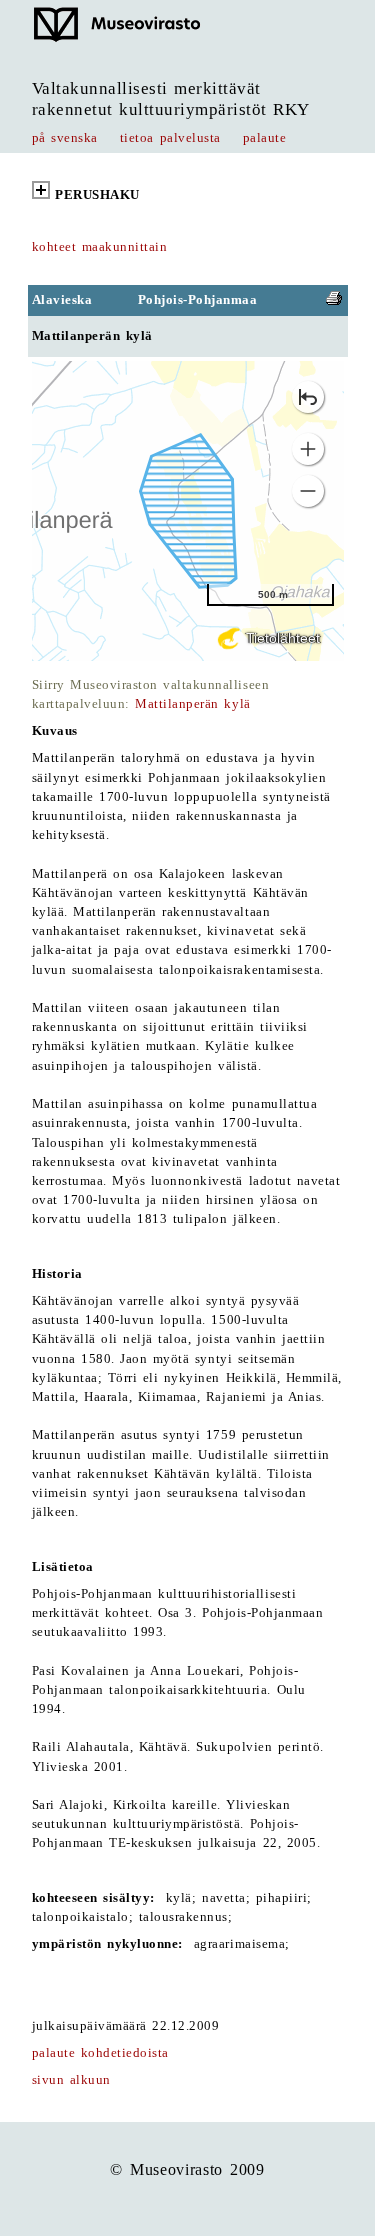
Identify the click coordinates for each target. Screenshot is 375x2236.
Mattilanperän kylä (192, 704)
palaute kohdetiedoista (100, 2053)
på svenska (65, 138)
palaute (265, 138)
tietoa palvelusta (170, 138)
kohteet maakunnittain (100, 247)
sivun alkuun (71, 2080)
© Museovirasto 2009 (187, 2169)
